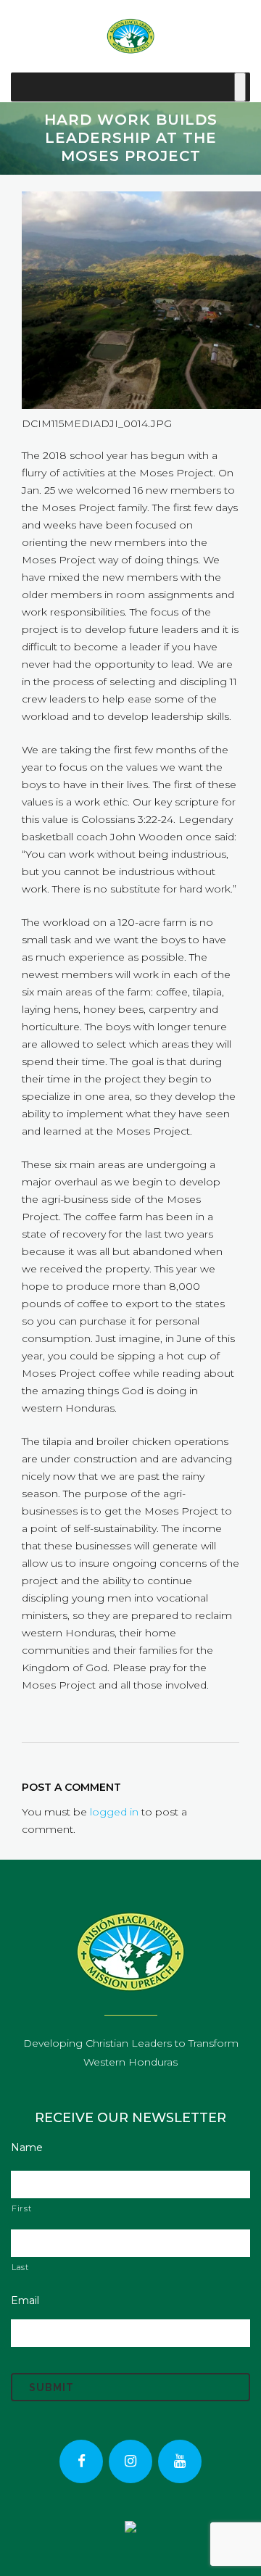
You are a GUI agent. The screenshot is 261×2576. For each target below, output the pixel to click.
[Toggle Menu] (240, 87)
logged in (114, 1812)
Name (27, 2148)
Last (20, 2267)
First (21, 2208)
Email (25, 2300)
